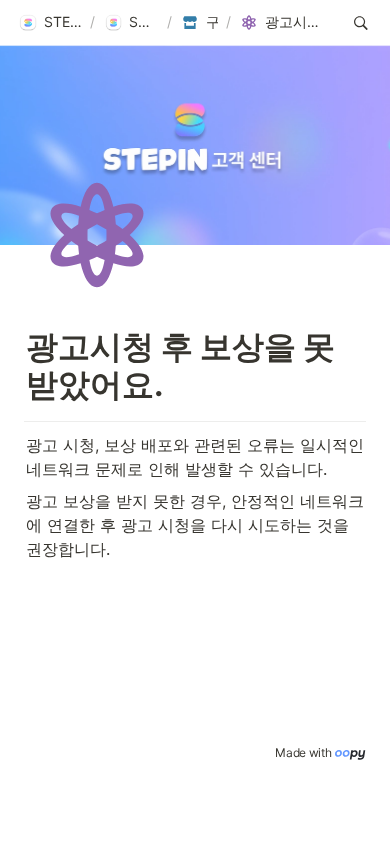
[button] (50, 23)
